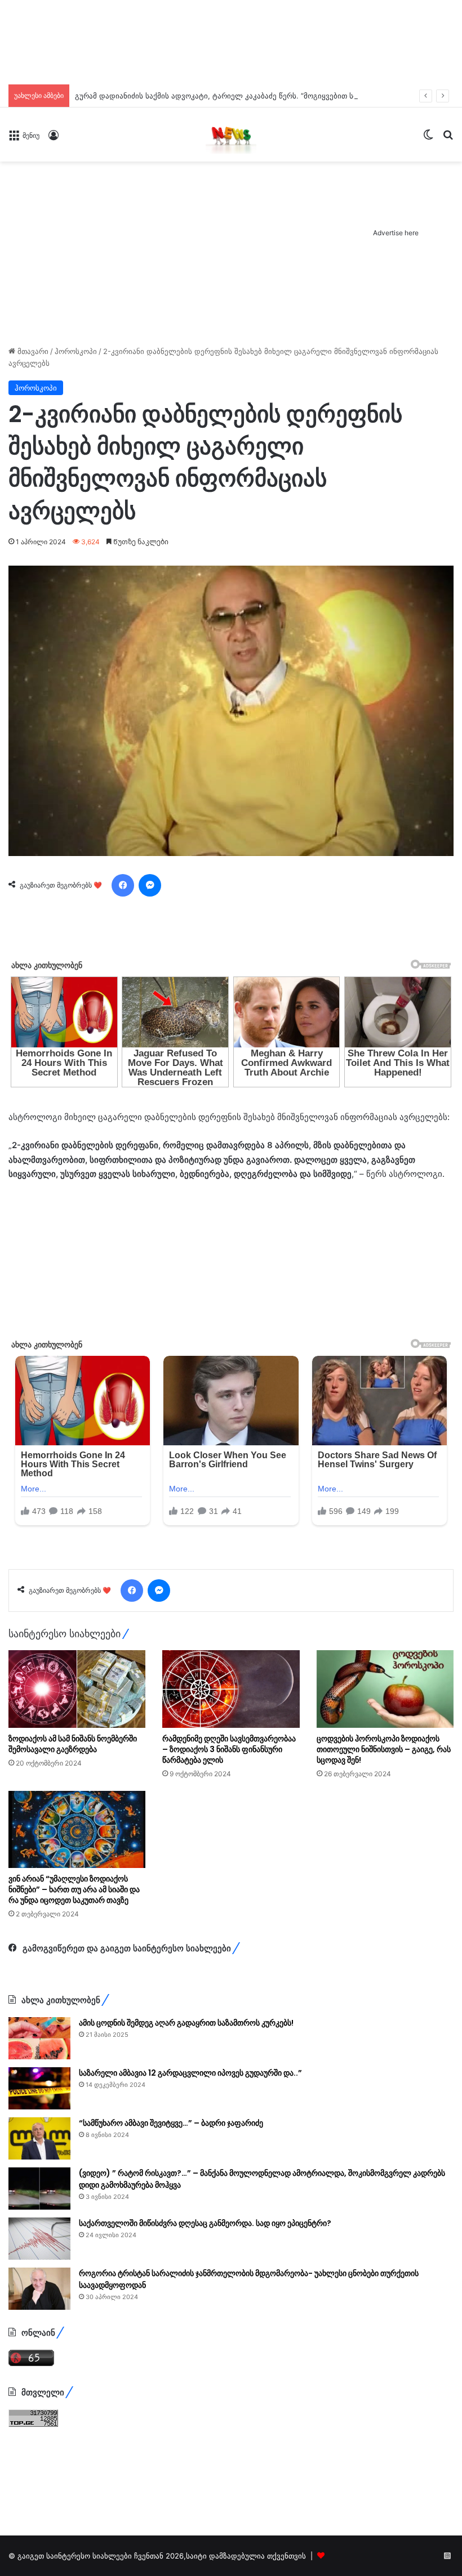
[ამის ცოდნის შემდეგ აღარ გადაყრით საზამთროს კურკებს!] (39, 2038)
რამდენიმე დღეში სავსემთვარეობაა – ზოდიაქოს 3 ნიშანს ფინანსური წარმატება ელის (229, 1749)
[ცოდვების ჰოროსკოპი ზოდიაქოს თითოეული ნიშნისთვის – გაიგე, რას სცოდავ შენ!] (385, 1689)
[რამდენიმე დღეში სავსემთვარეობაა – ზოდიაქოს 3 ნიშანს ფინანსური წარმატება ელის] (231, 1689)
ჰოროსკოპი (76, 351)
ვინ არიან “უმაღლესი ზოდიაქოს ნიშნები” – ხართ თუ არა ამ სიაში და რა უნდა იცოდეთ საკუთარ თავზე (74, 1889)
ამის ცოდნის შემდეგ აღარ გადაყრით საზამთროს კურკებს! (186, 2023)
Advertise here (396, 233)
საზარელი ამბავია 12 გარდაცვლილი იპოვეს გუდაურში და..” (190, 2073)
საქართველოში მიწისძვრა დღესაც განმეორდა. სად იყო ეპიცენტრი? (205, 2223)
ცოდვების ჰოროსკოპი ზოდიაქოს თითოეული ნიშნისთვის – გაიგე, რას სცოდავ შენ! (384, 1749)
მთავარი (32, 351)
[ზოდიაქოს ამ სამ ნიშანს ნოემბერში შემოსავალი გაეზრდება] (77, 1689)
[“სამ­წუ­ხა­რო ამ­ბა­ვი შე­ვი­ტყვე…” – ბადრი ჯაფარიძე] (39, 2138)
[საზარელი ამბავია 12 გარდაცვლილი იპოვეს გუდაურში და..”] (39, 2088)
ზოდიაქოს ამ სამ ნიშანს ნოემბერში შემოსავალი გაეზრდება (73, 1744)
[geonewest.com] (231, 135)
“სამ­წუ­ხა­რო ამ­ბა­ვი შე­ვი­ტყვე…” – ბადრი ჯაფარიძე (171, 2123)
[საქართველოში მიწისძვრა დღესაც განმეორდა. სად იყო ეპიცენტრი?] (39, 2239)
